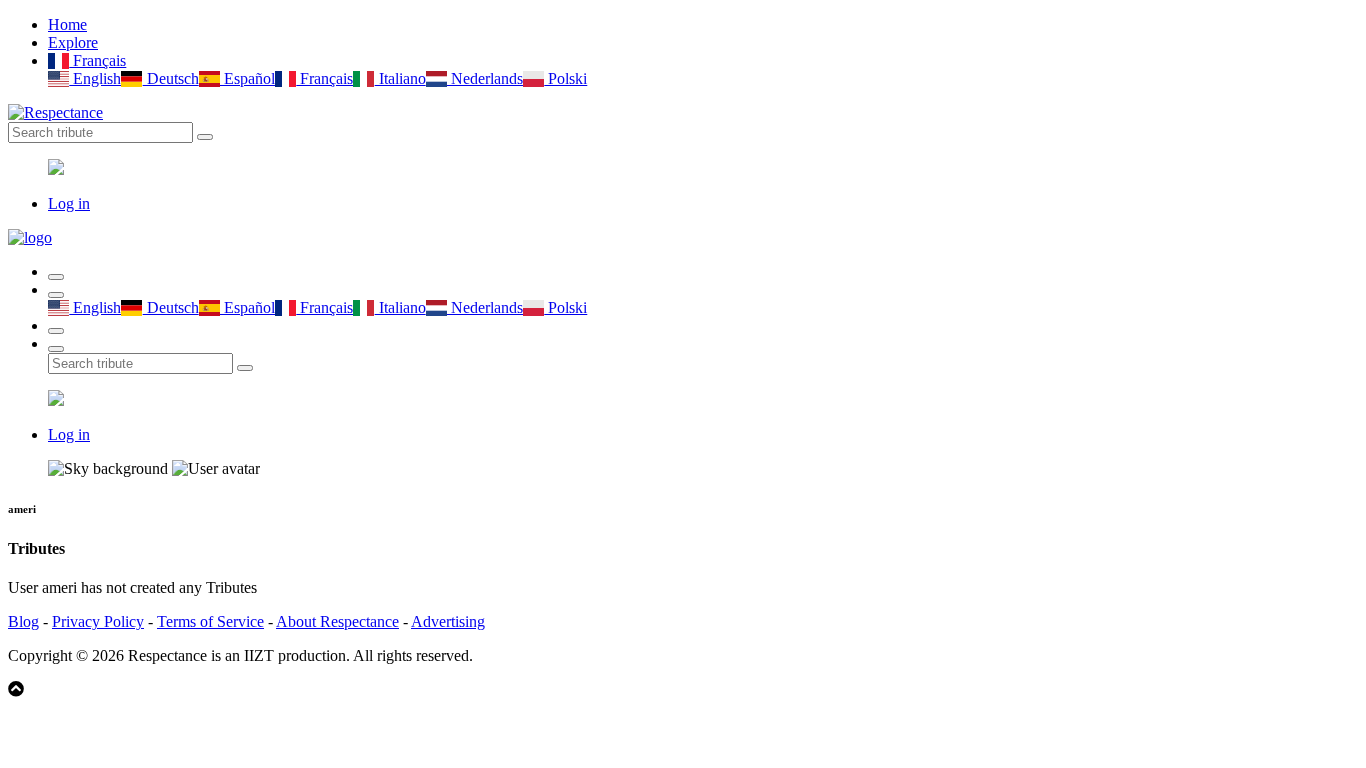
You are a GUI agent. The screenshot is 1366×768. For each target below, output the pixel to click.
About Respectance (337, 621)
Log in (69, 203)
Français (97, 60)
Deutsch (170, 78)
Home (67, 24)
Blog (23, 621)
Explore (73, 42)
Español (247, 78)
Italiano (400, 78)
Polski (565, 78)
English (95, 78)
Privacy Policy (98, 621)
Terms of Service (210, 621)
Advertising (448, 621)
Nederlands (485, 78)
